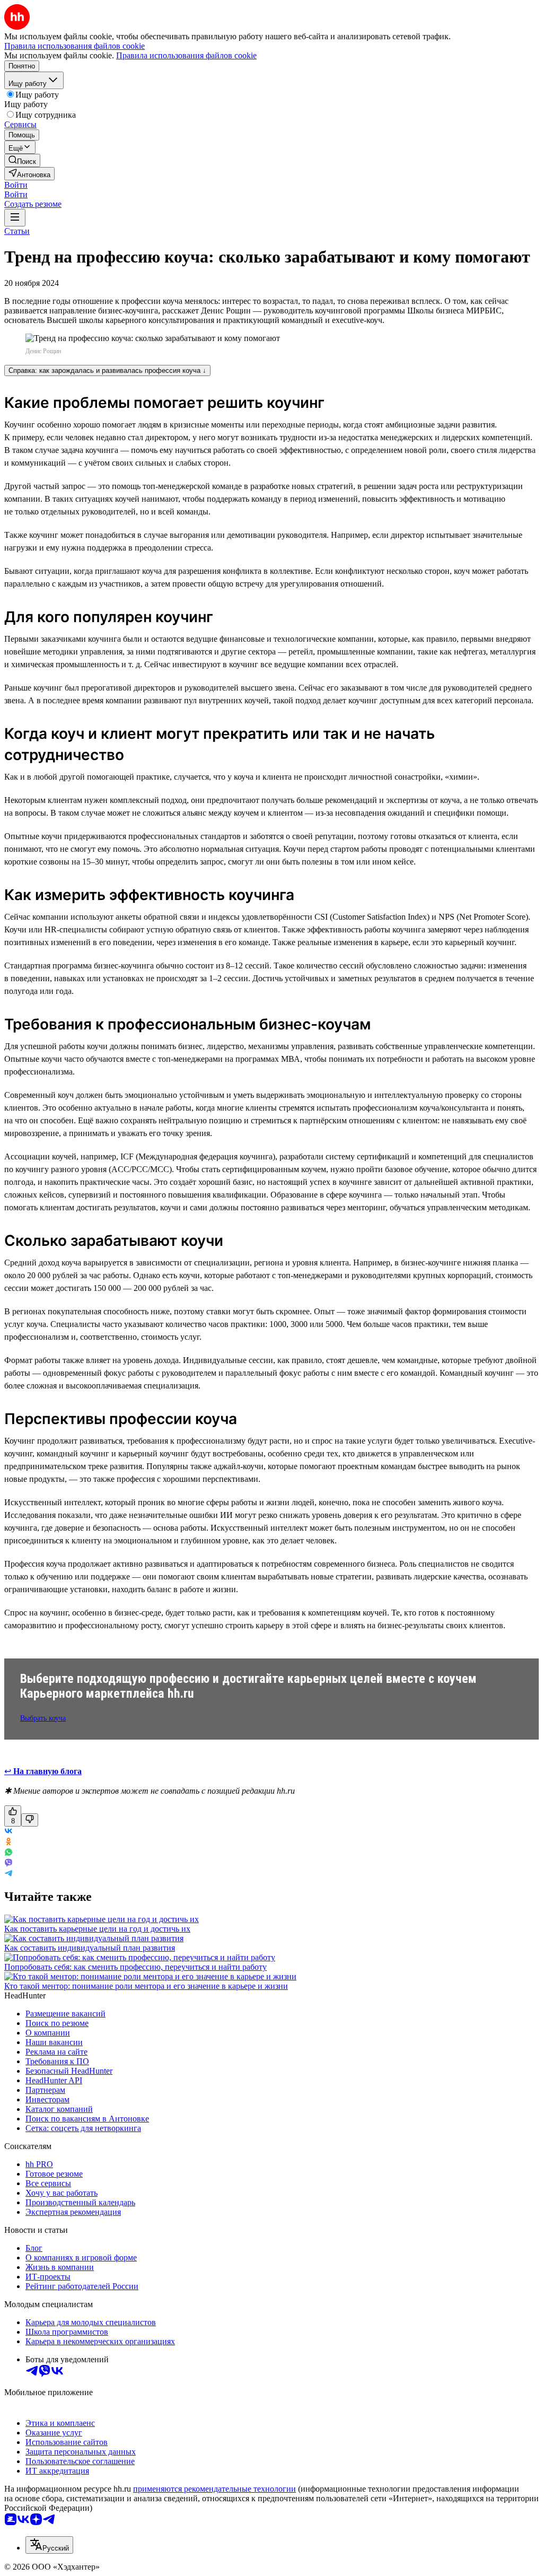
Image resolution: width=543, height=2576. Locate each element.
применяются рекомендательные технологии (214, 2489)
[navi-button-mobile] (15, 218)
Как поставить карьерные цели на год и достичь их (97, 1929)
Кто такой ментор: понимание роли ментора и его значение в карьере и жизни (146, 1986)
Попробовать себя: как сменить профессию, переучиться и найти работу (135, 1967)
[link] (22, 160)
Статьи (17, 231)
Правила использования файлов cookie (186, 55)
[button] (16, 185)
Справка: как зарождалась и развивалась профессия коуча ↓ (107, 370)
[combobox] (49, 2545)
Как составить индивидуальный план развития (90, 1948)
